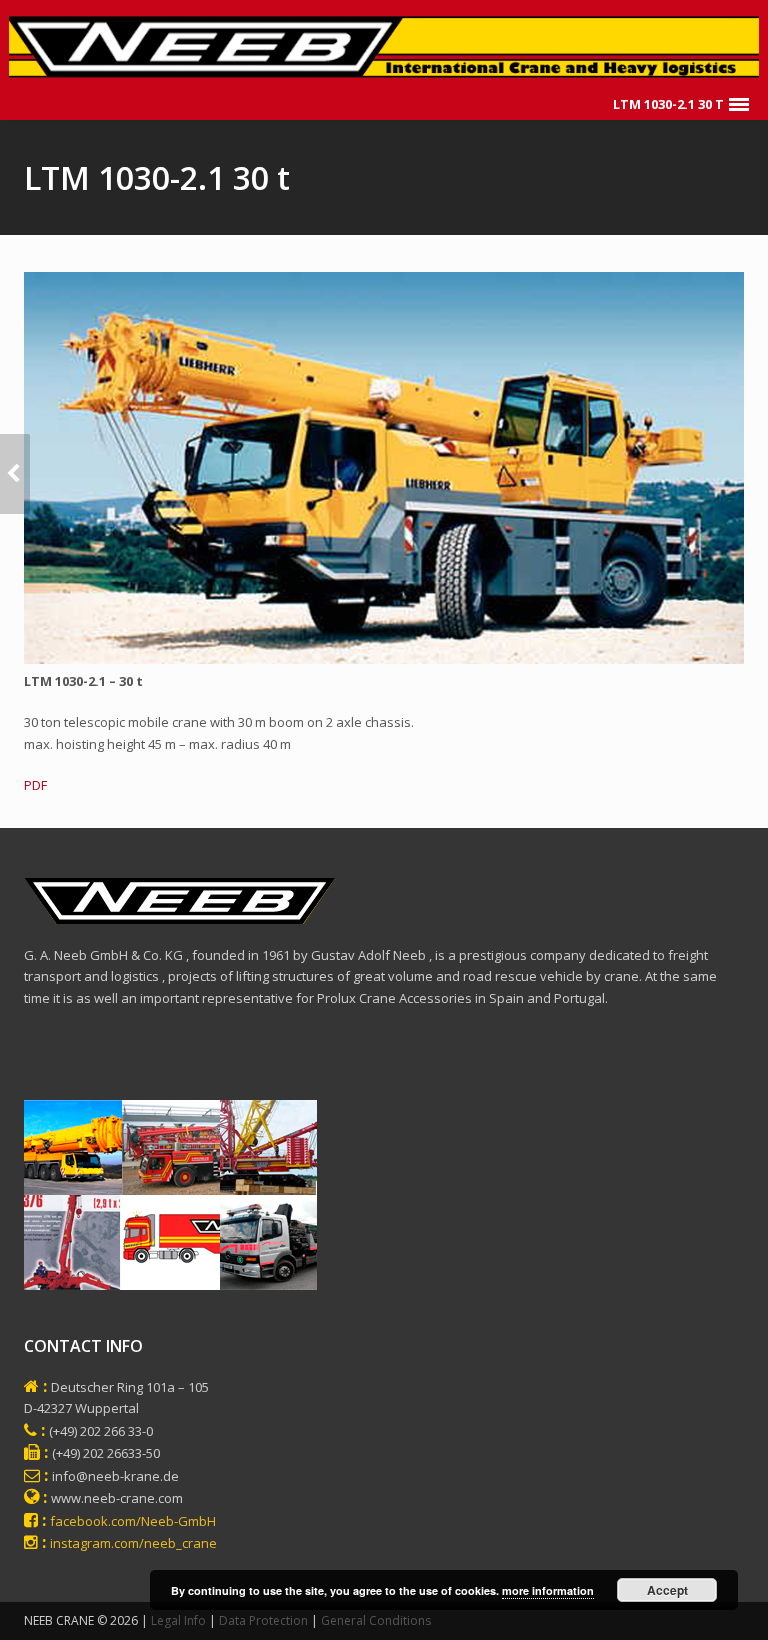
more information (548, 1590)
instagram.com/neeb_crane (133, 1543)
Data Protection (263, 1620)
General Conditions (376, 1620)
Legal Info (178, 1620)
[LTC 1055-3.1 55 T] (15, 474)
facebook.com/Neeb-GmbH (133, 1521)
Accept (667, 1590)
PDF (35, 785)
